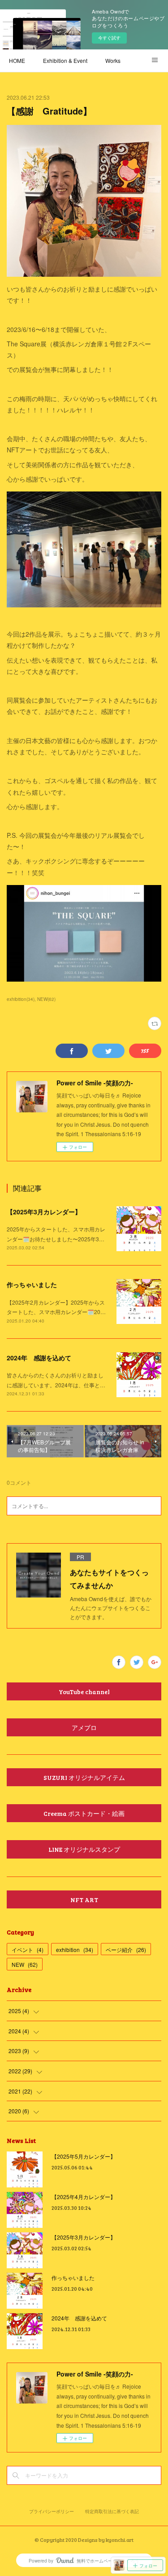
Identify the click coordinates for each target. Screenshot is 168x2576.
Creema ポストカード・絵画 (84, 1813)
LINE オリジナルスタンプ (84, 1849)
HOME (17, 60)
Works (113, 60)
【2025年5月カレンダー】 (84, 2156)
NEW (25, 1964)
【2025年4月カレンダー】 (84, 2197)
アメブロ (84, 1728)
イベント (28, 1950)
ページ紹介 (126, 1950)
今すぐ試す (109, 38)
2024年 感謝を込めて (39, 1358)
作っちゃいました (32, 1284)
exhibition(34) (21, 999)
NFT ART (84, 1900)
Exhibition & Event (65, 60)
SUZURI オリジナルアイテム (84, 1777)
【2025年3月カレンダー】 (44, 1212)
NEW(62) (46, 999)
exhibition (75, 1950)
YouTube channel (84, 1692)
